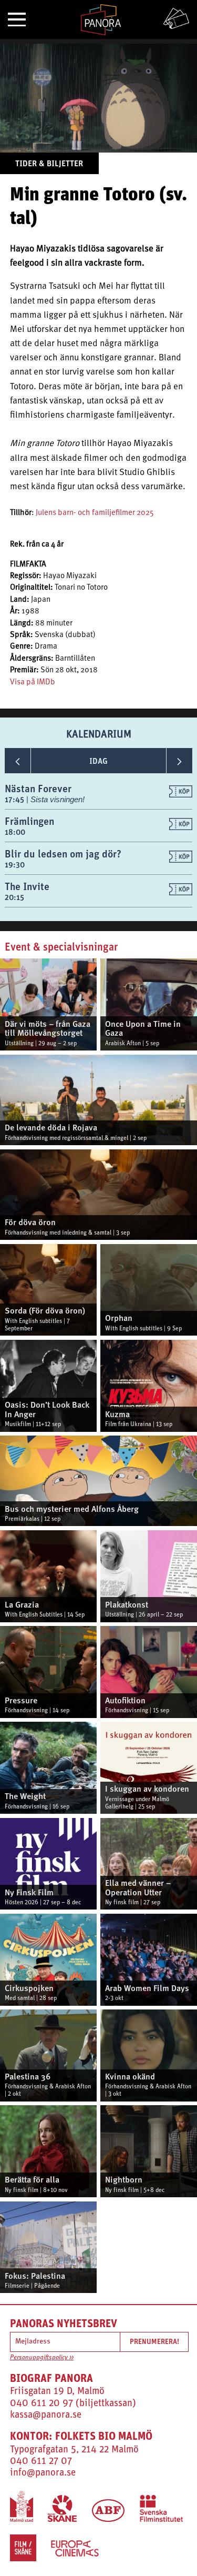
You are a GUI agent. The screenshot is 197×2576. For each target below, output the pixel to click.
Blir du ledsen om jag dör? (63, 853)
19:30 (15, 865)
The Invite (27, 886)
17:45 (15, 799)
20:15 (14, 897)
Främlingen (29, 821)
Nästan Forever (38, 788)
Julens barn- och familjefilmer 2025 (95, 513)
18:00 (15, 832)
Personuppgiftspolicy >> (42, 2358)
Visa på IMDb (33, 683)
